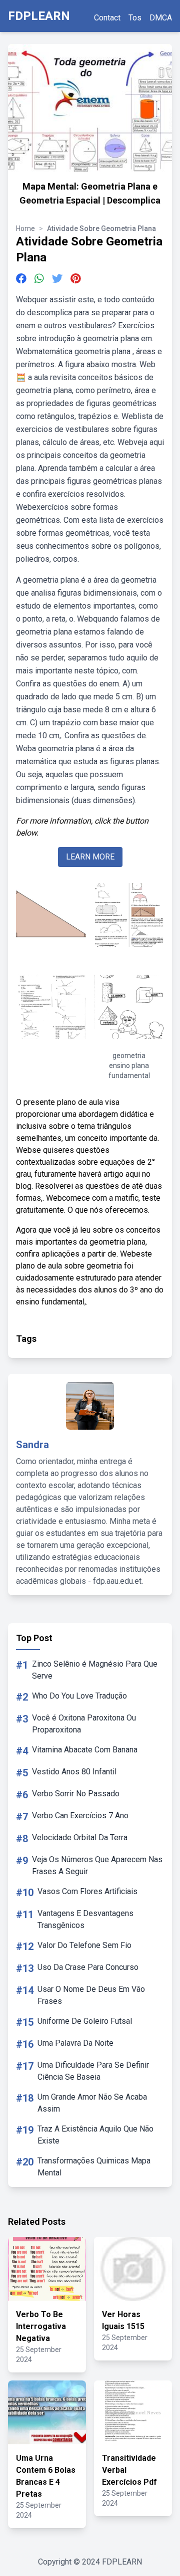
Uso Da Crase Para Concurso (88, 1967)
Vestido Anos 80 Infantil (74, 1772)
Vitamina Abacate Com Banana (85, 1750)
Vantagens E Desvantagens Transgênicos (85, 1919)
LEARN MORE (90, 857)
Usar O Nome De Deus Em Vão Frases (91, 1995)
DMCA (161, 18)
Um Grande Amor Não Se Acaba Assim (92, 2103)
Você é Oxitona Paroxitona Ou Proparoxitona (84, 1724)
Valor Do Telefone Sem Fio (84, 1945)
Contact (107, 18)
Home (25, 228)
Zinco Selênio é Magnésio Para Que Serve (95, 1670)
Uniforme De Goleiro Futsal (85, 2021)
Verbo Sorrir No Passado (76, 1794)
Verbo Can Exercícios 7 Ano (80, 1816)
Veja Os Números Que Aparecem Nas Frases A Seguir (97, 1865)
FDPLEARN (39, 16)
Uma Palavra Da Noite (75, 2043)
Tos (135, 18)
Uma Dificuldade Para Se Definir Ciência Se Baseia (93, 2071)
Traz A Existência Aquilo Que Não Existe (95, 2135)
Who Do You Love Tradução (79, 1696)
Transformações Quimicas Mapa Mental (94, 2167)
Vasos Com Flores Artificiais (87, 1891)
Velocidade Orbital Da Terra (80, 1837)
